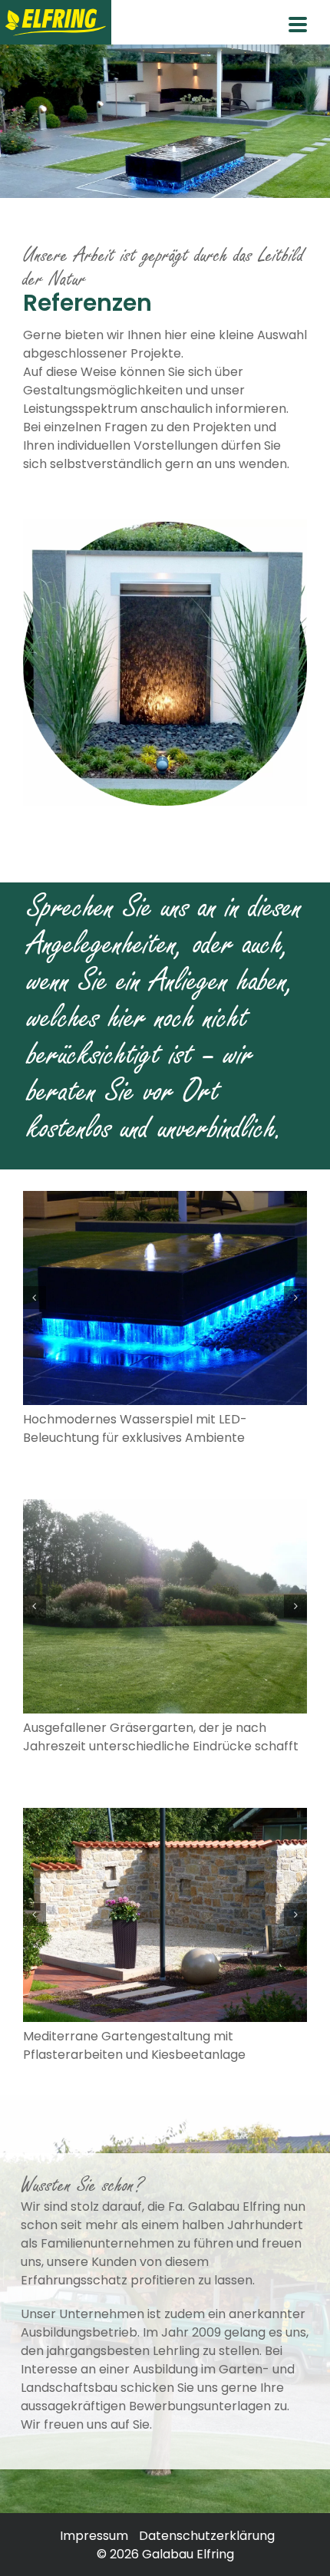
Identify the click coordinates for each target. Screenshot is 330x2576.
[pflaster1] (165, 1915)
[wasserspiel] (165, 1298)
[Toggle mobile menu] (298, 27)
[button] (35, 1298)
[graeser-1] (165, 1606)
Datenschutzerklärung (207, 2536)
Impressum (94, 2536)
